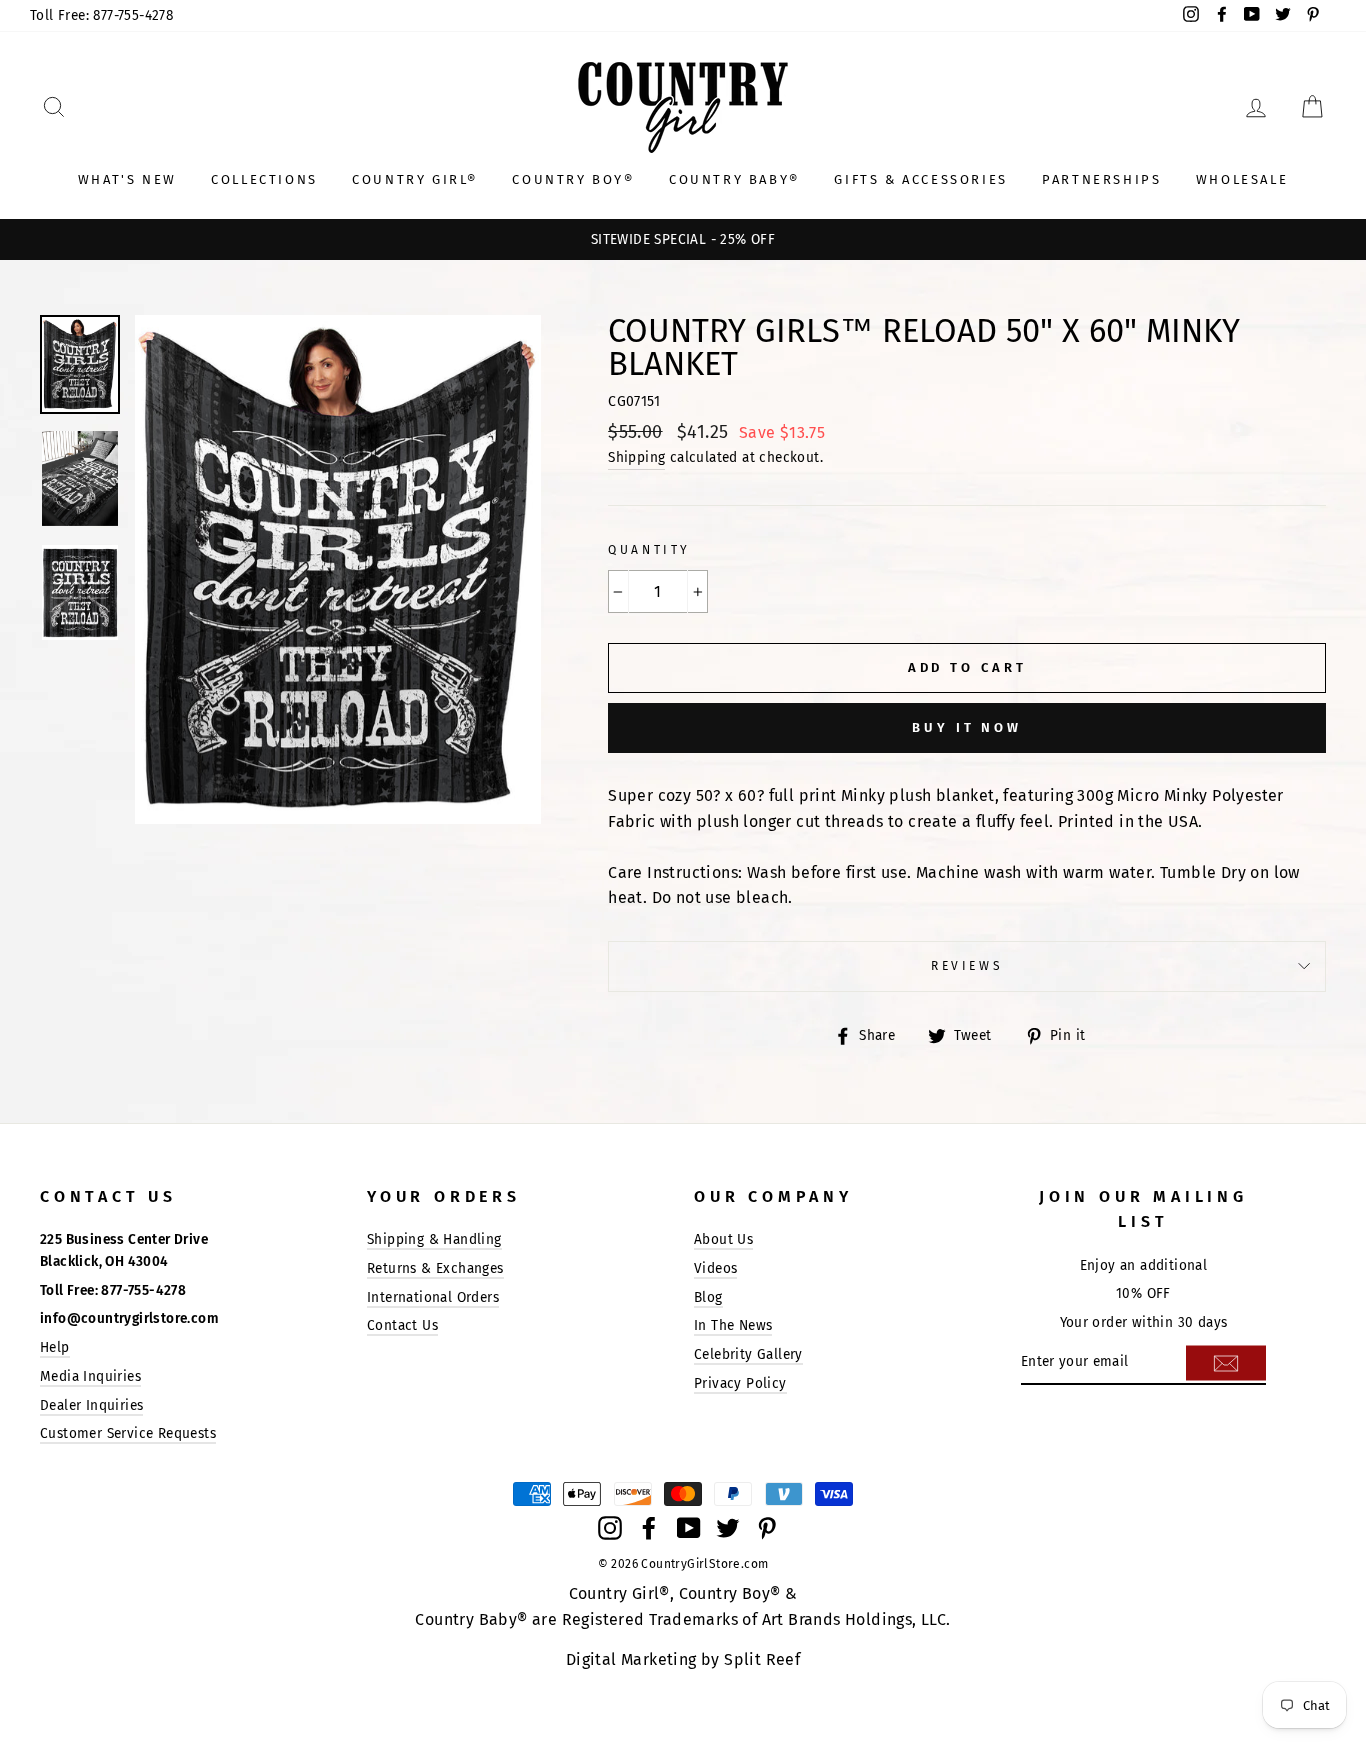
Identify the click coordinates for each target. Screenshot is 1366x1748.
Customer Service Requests (128, 1433)
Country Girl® (415, 179)
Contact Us (402, 1325)
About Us (723, 1239)
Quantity (649, 550)
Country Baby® (734, 179)
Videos (715, 1268)
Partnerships (1101, 179)
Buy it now (967, 727)
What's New (127, 179)
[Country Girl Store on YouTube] (689, 1527)
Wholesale (1242, 179)
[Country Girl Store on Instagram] (610, 1527)
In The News (733, 1325)
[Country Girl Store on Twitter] (728, 1527)
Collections (264, 179)
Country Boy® (573, 179)
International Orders (433, 1297)
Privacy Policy (740, 1383)
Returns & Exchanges (435, 1268)
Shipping (636, 457)
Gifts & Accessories (920, 179)
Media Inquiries (90, 1376)
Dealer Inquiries (91, 1405)
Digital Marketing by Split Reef (683, 1659)
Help (55, 1347)
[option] (683, 240)
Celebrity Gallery (748, 1354)
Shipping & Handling (434, 1239)
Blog (708, 1297)
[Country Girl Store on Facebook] (649, 1527)
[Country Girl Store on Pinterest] (767, 1527)
